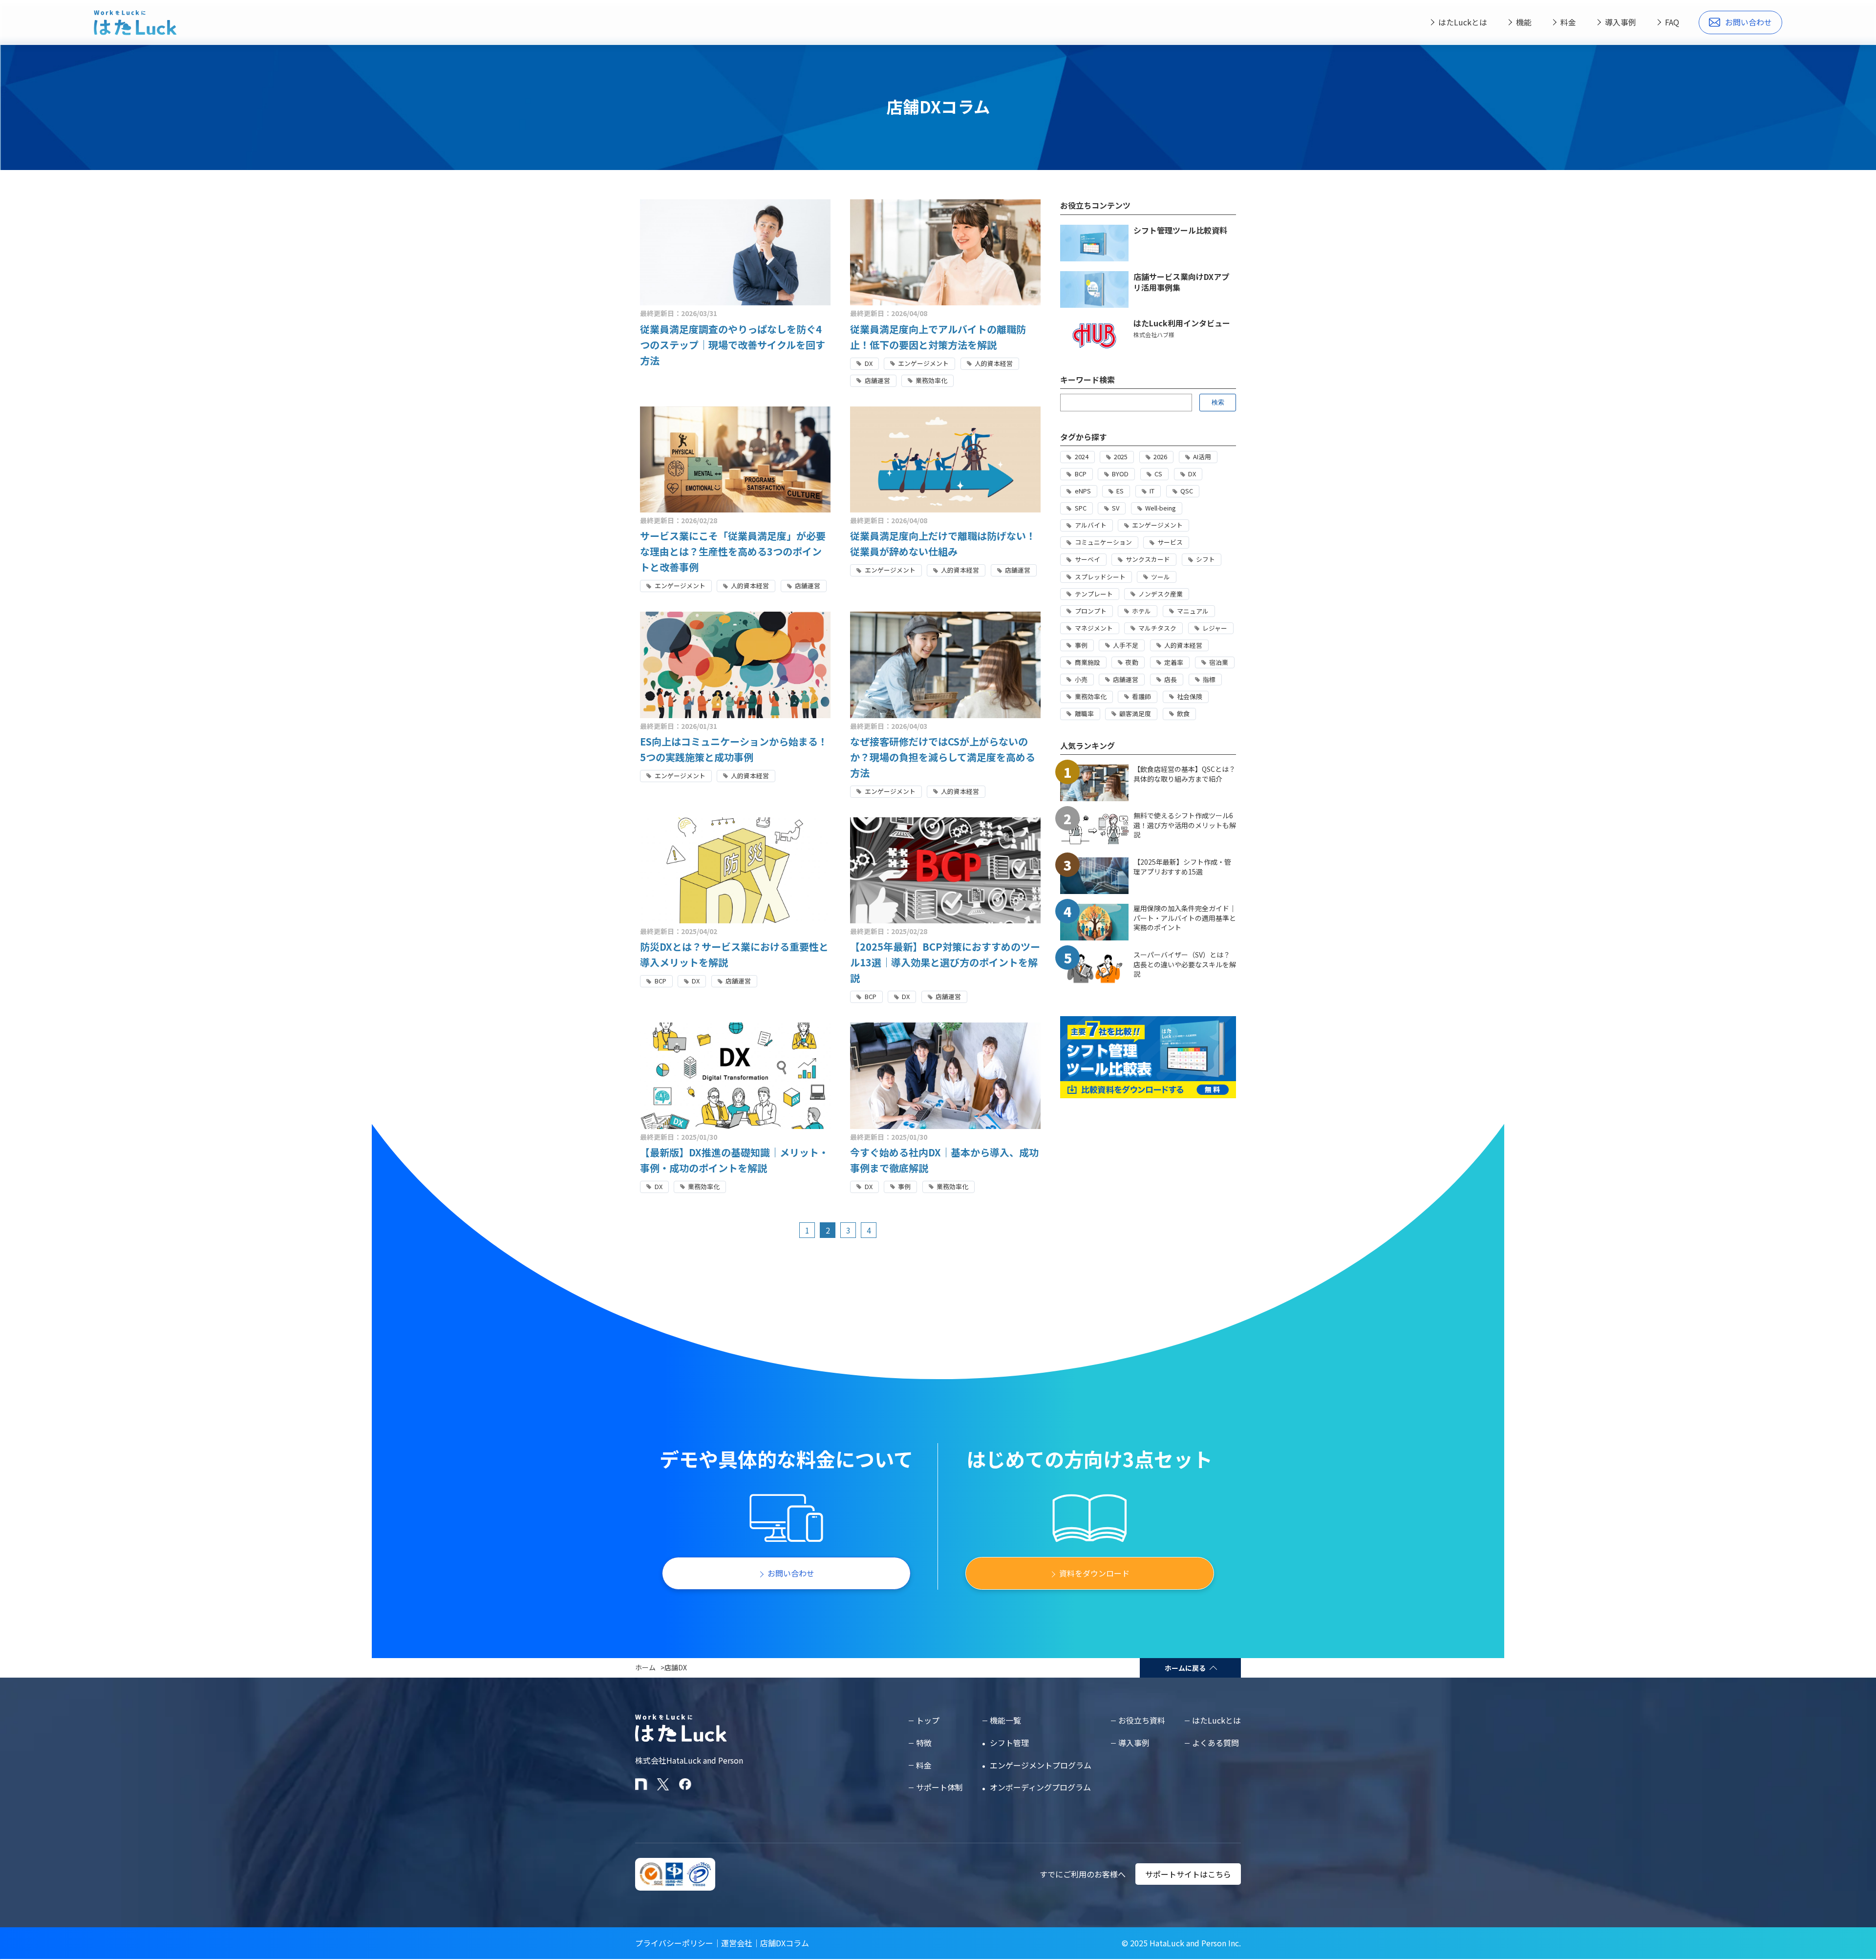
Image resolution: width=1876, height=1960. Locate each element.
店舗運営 (877, 380)
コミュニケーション (1103, 542)
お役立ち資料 (1142, 1720)
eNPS (1083, 491)
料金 (1568, 22)
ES (1120, 491)
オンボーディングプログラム (1040, 1787)
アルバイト (1091, 525)
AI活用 (1202, 457)
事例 (904, 1186)
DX (869, 363)
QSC (1187, 491)
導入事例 (1620, 22)
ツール (1161, 577)
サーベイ (1087, 559)
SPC (1081, 508)
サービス (1170, 542)
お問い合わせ (1748, 22)
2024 (1082, 457)
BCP (661, 981)
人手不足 (1126, 645)
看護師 (1141, 696)
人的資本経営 (994, 363)
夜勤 (1132, 662)
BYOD (1120, 474)
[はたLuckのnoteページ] (641, 1784)
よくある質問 (1215, 1743)
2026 (1160, 457)
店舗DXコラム (785, 1943)
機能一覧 (1005, 1720)
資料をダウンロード (1094, 1573)
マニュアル (1193, 611)
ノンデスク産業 (1161, 594)
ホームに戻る (1185, 1668)
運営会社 (737, 1943)
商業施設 (1087, 662)
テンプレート (1094, 594)
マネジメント (1094, 628)
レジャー (1215, 628)
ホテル (1141, 611)
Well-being (1161, 508)
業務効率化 (931, 380)
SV (1116, 508)
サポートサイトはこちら (1188, 1874)
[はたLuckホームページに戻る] (135, 22)
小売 (1081, 679)
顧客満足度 (1135, 714)
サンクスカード (1148, 559)
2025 (1121, 457)
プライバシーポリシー (674, 1943)
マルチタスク (1157, 628)
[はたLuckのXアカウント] (663, 1784)
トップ (928, 1720)
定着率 (1174, 662)
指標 (1209, 679)
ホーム (645, 1667)
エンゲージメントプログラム (1041, 1765)
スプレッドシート (1100, 577)
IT (1152, 491)
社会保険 (1190, 696)
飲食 (1183, 714)
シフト (1205, 559)
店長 (1171, 679)
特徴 (924, 1743)
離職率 (1084, 714)
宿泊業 (1219, 662)
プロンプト (1091, 611)
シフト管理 (1009, 1743)
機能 (1524, 22)
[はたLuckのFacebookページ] (685, 1784)
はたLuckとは (1463, 22)
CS (1158, 474)
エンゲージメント (923, 363)
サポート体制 (939, 1787)
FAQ (1672, 22)
